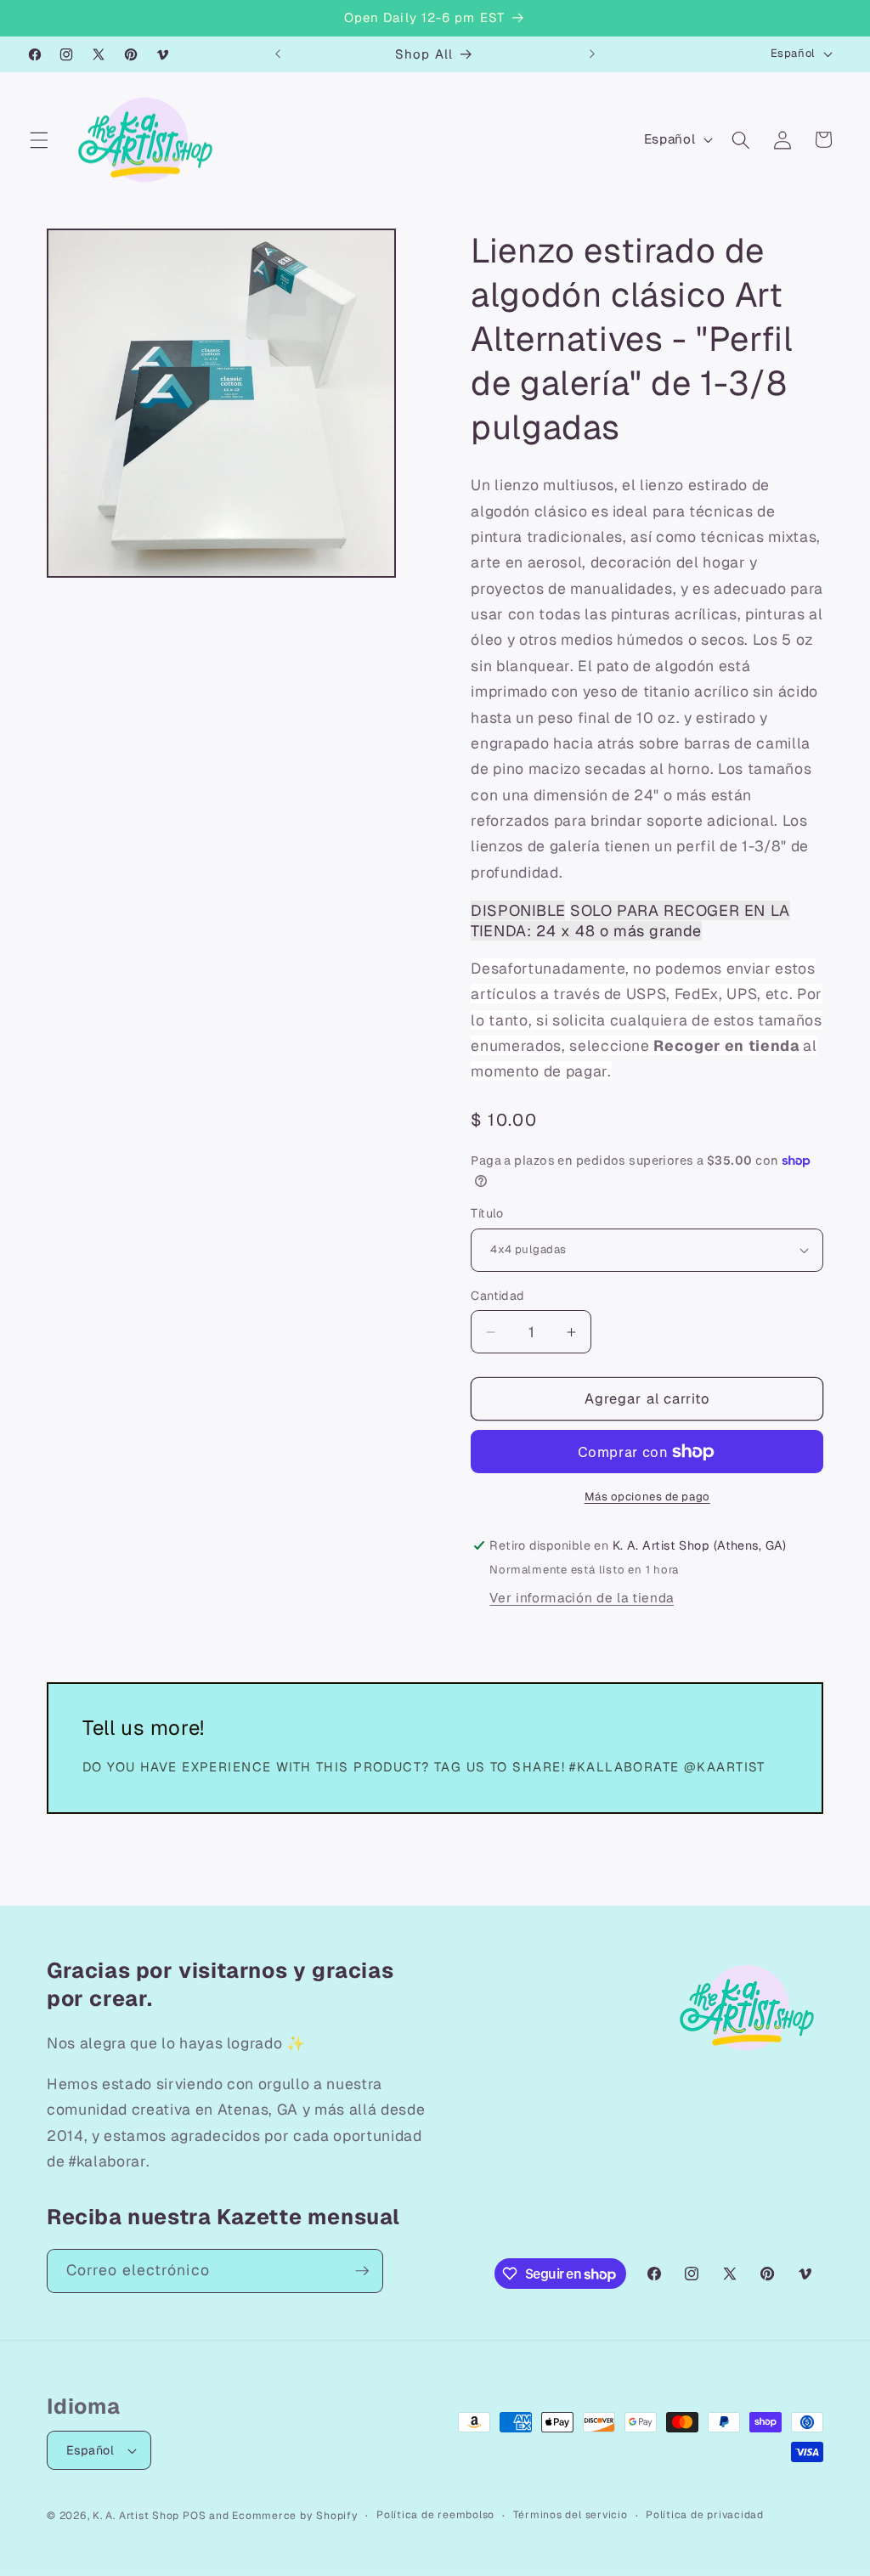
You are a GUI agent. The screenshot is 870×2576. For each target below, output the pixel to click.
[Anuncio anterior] (278, 54)
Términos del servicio (571, 2515)
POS (194, 2516)
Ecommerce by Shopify (295, 2516)
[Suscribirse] (362, 2271)
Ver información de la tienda (581, 1598)
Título (487, 1213)
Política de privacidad (705, 2515)
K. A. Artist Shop (136, 2516)
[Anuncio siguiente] (592, 54)
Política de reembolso (435, 2515)
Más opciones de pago (647, 1497)
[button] (39, 139)
